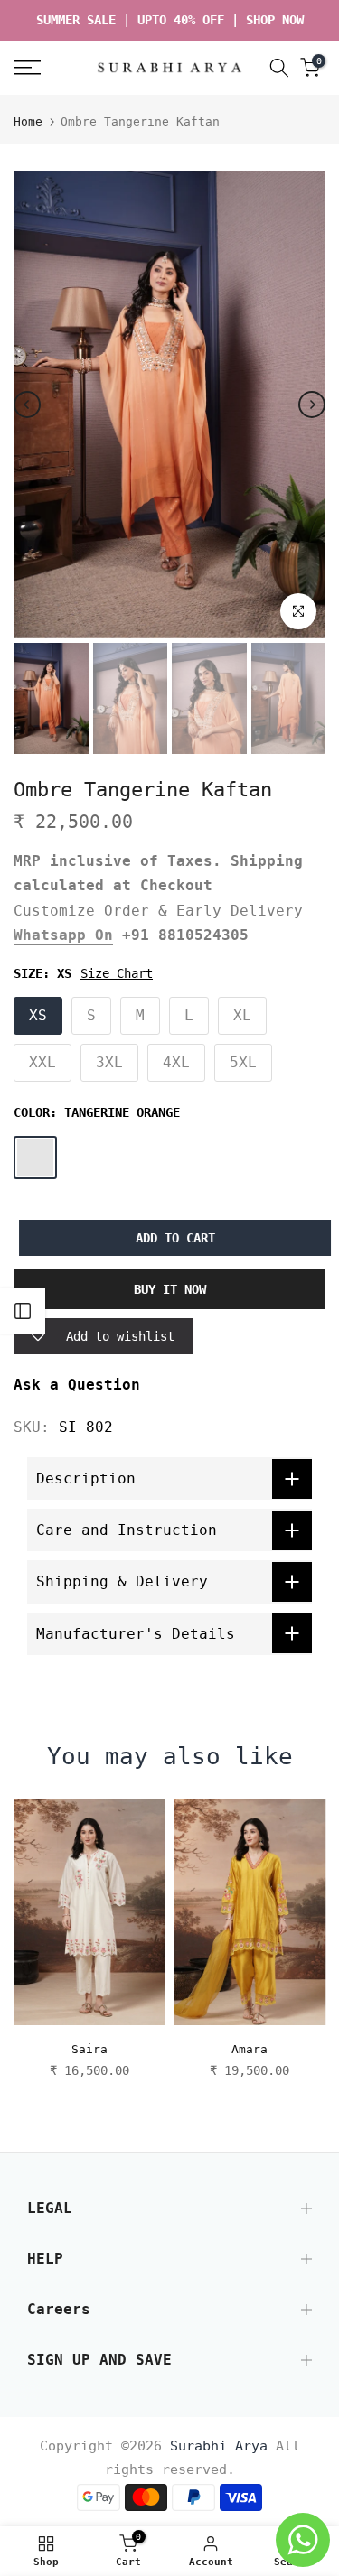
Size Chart (117, 973)
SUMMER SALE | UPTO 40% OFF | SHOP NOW (170, 20)
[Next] (312, 405)
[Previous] (27, 405)
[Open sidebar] (23, 1311)
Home (28, 121)
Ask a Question (77, 1385)
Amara (250, 2049)
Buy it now (170, 1289)
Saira (89, 2049)
